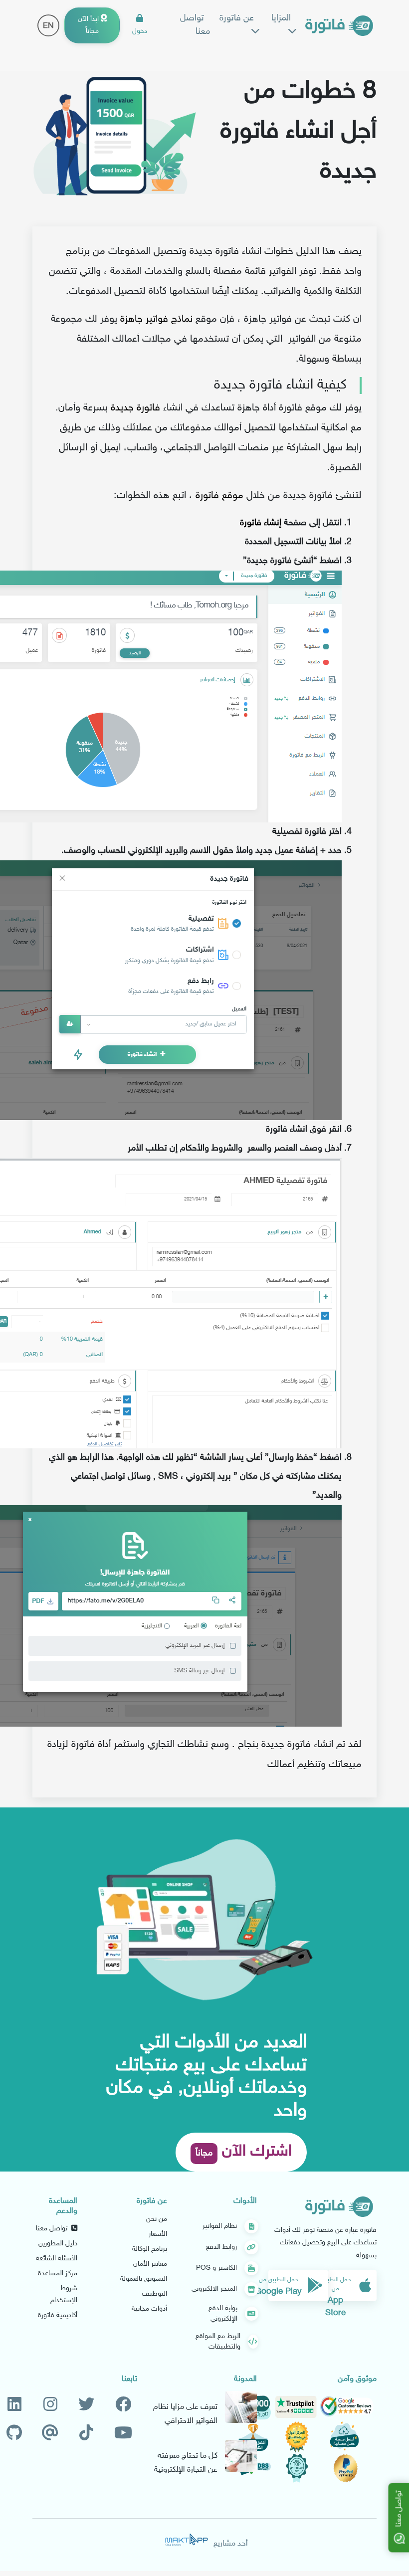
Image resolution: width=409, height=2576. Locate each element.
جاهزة (131, 319)
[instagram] (50, 2405)
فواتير (157, 319)
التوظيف (155, 2294)
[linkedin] (14, 2405)
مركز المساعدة (58, 2274)
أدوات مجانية (149, 2309)
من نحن (157, 2219)
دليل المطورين (58, 2244)
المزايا (281, 18)
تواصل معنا (195, 25)
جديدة (122, 408)
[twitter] (86, 2405)
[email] (50, 2434)
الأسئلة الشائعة (57, 2259)
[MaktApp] (187, 2540)
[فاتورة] (339, 26)
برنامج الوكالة (150, 2249)
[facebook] (123, 2405)
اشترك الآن (244, 2152)
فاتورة (148, 408)
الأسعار (158, 2234)
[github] (14, 2434)
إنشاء (273, 523)
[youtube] (123, 2434)
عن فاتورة (237, 18)
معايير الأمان (150, 2264)
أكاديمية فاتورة (58, 2315)
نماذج (182, 319)
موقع (233, 496)
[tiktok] (86, 2434)
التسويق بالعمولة (144, 2279)
